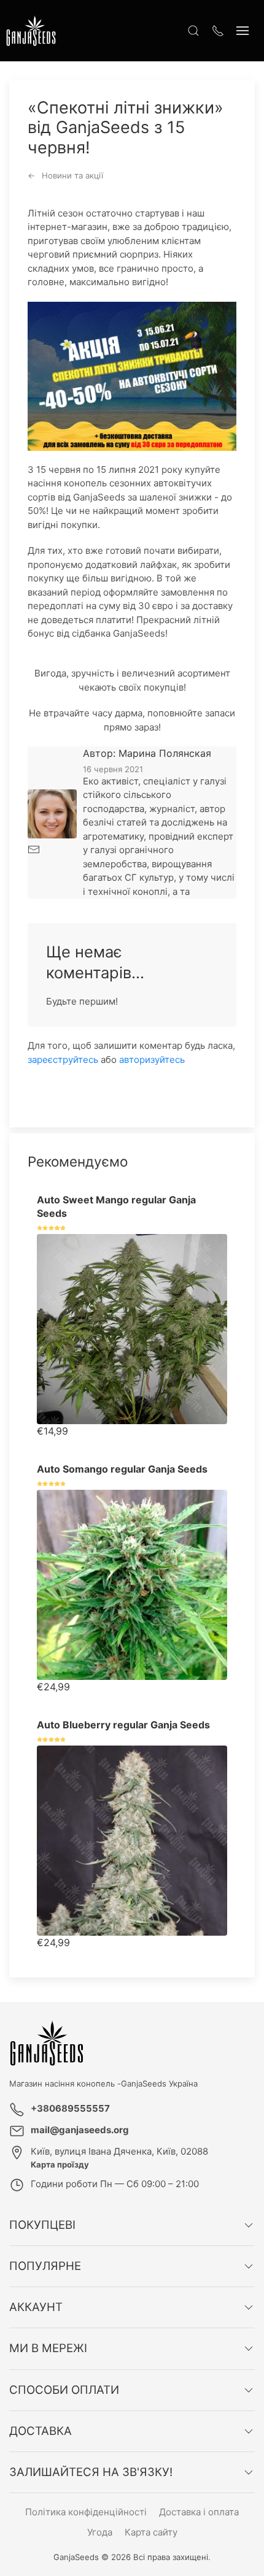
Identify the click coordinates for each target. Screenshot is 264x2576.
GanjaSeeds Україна (159, 2083)
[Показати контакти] (218, 31)
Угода (100, 2532)
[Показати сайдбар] (243, 31)
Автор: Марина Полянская (147, 753)
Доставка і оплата (199, 2512)
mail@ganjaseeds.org (80, 2130)
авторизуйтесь (152, 1060)
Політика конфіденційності (86, 2512)
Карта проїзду (60, 2164)
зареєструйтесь (63, 1060)
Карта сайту (151, 2532)
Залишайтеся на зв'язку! (91, 2472)
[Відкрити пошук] (193, 31)
